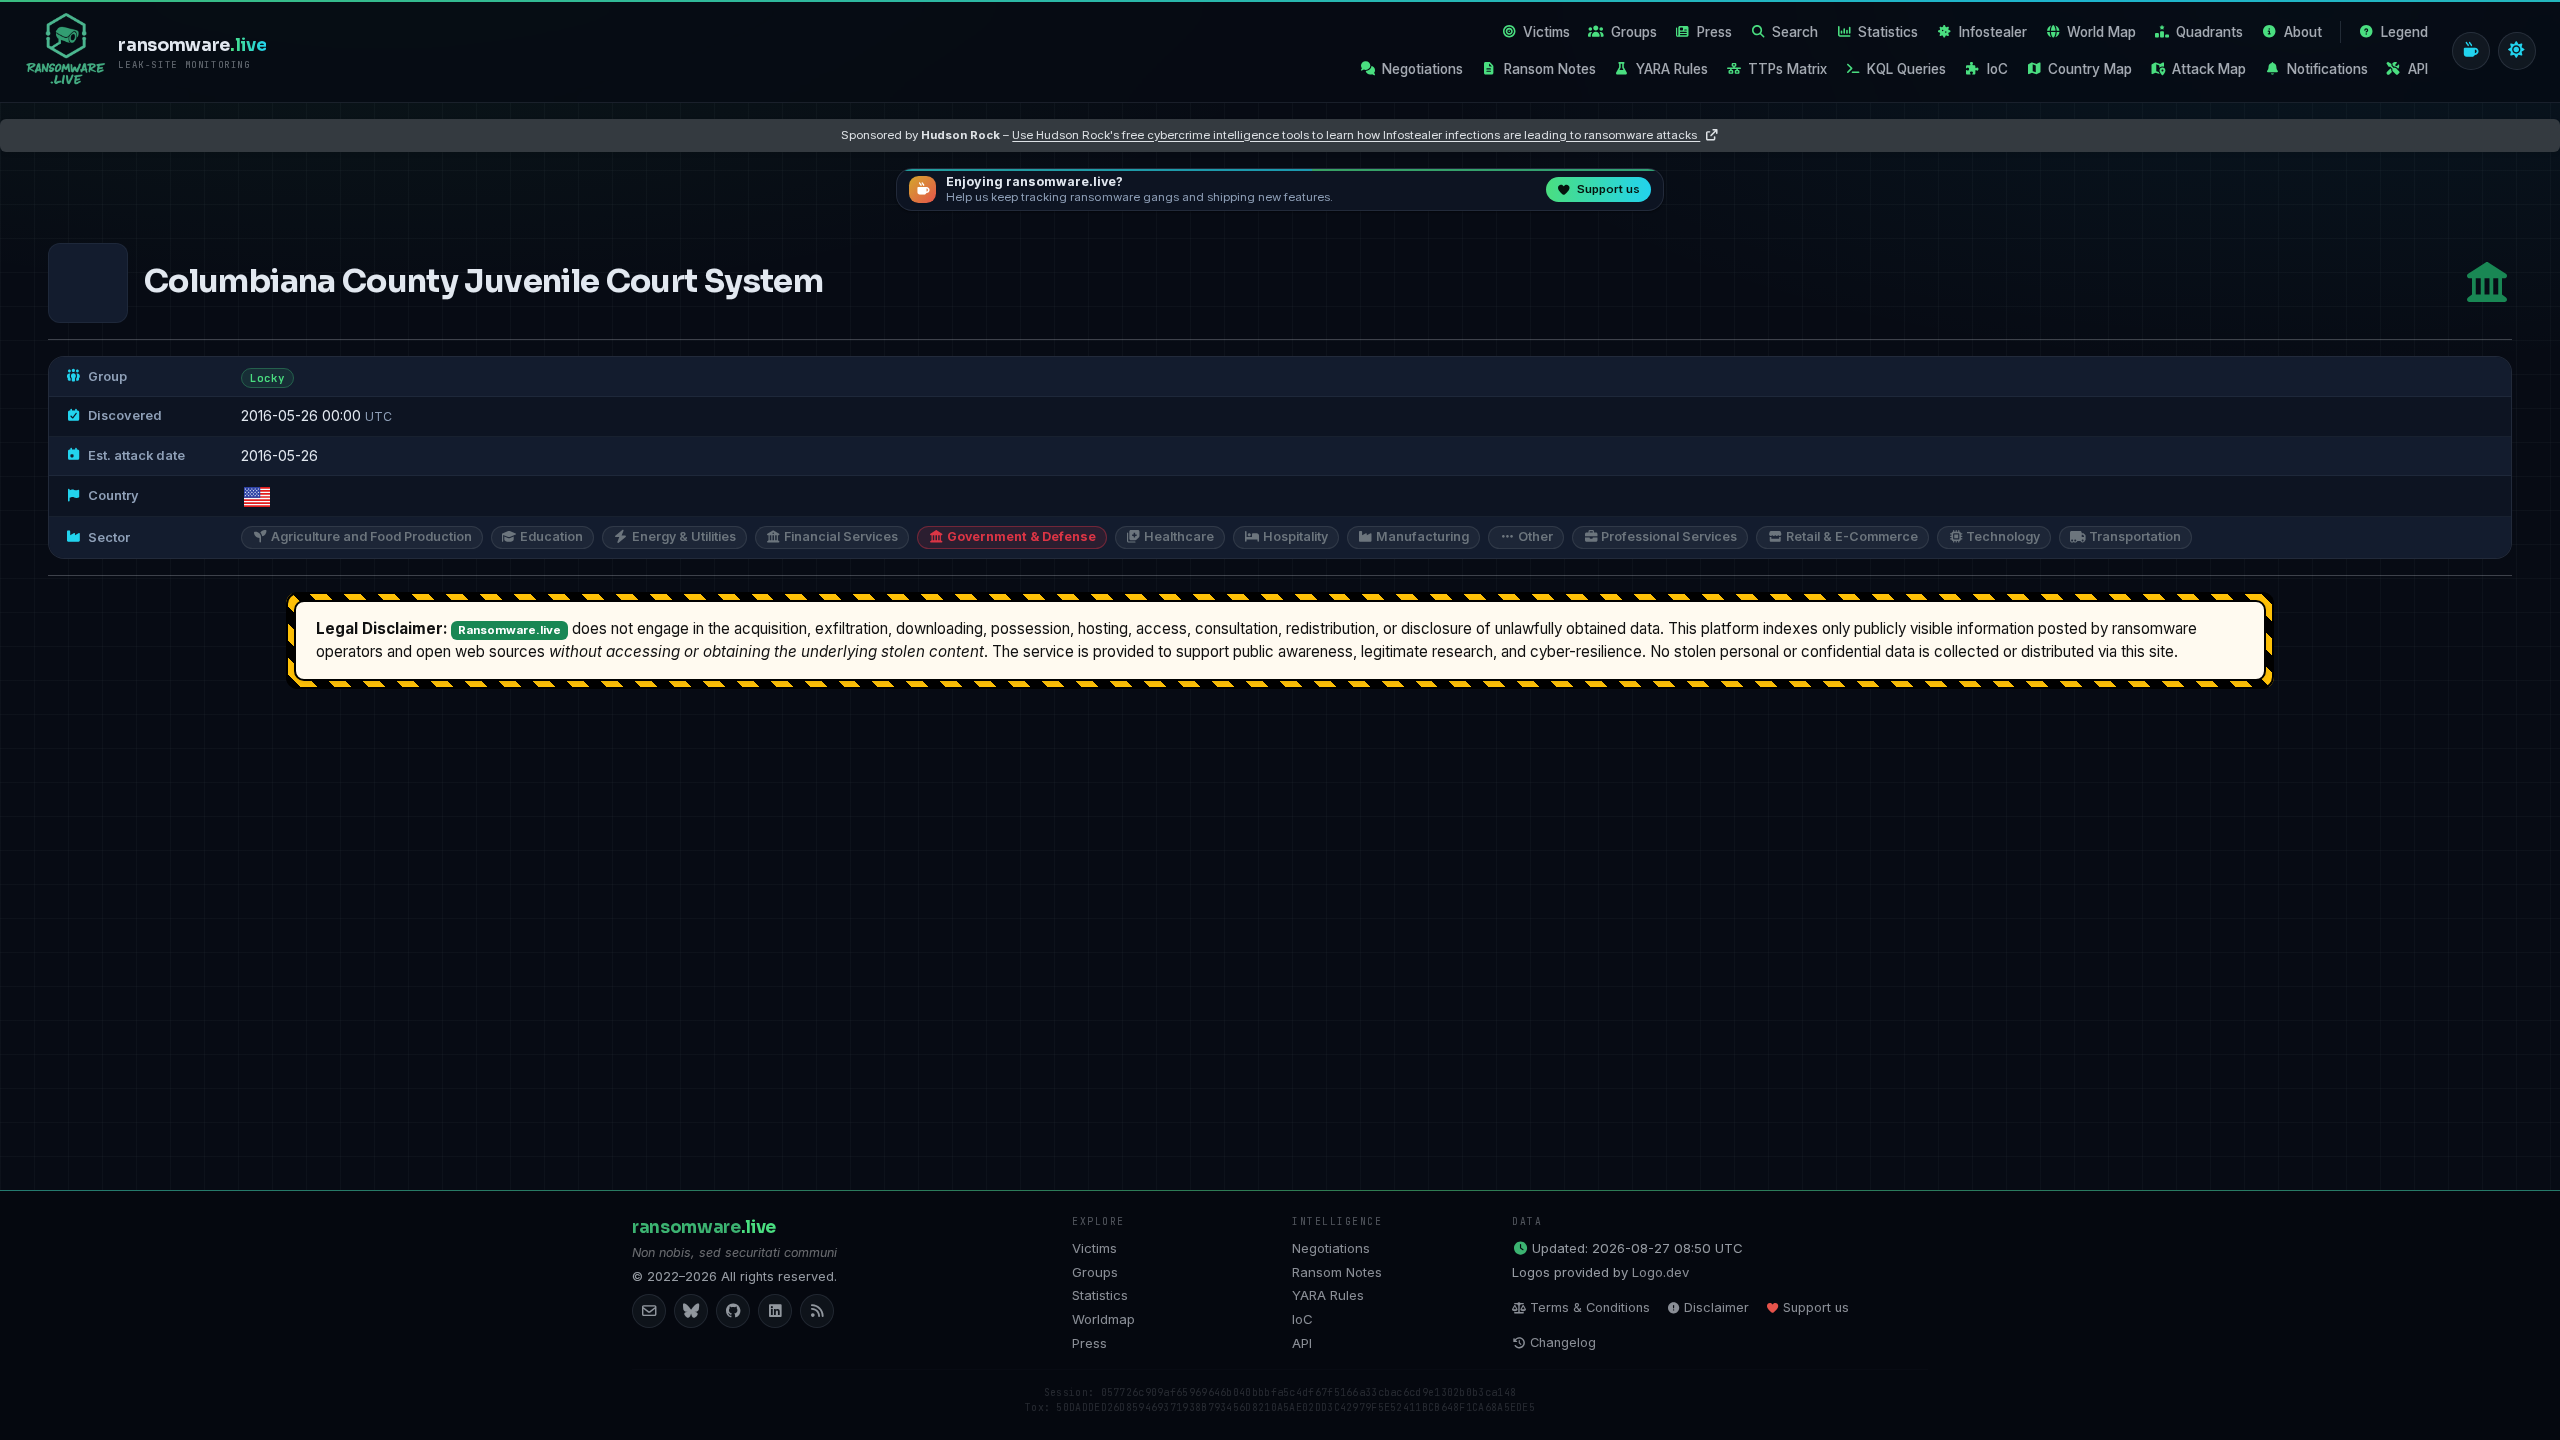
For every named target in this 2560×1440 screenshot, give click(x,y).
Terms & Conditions (1590, 1307)
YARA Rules (1672, 69)
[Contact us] (649, 1311)
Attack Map (2209, 69)
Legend (2404, 32)
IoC (1997, 69)
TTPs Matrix (1787, 69)
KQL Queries (1906, 69)
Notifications (2327, 69)
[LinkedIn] (775, 1311)
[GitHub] (733, 1311)
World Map (2101, 32)
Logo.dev (1660, 1272)
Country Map (2090, 69)
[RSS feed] (817, 1311)
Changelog (1563, 1342)
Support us (1816, 1307)
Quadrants (2209, 32)
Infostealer (1993, 32)
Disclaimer (1716, 1307)
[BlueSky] (691, 1311)
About (2303, 32)
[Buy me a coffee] (2471, 51)
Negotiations (1422, 69)
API (2418, 69)
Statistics (1888, 32)
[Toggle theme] (2517, 51)
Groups (1634, 32)
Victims (1546, 32)
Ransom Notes (1550, 69)
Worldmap (1103, 1319)
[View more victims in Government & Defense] (2487, 282)
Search (1795, 32)
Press (1714, 32)
